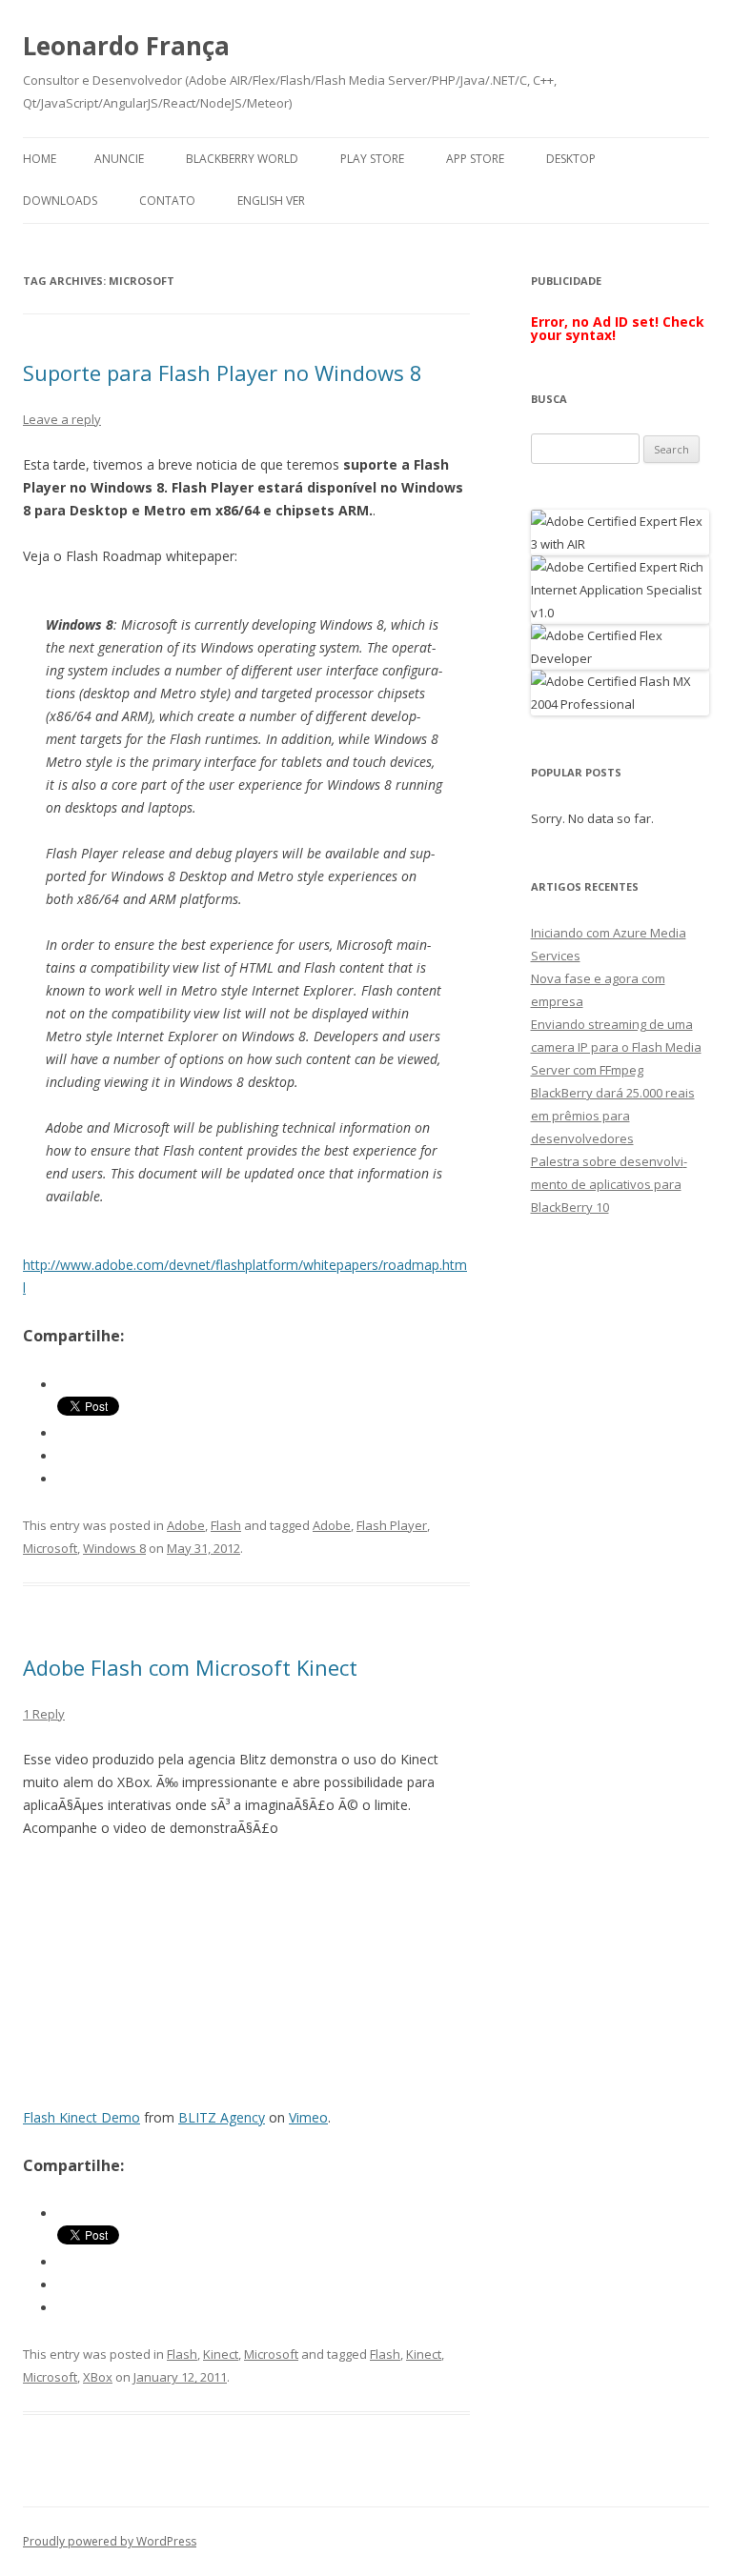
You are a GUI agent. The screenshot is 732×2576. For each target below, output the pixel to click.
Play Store (372, 159)
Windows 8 (114, 1548)
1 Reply (44, 1714)
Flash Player (392, 1525)
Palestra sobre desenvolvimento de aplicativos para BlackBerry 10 (609, 1184)
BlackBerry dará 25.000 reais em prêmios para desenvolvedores (613, 1116)
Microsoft (50, 1548)
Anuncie (119, 159)
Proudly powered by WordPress (110, 2541)
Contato (167, 201)
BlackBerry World (242, 159)
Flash (226, 1525)
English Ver (271, 201)
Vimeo (308, 2117)
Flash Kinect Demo (81, 2117)
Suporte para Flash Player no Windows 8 (223, 372)
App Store (475, 159)
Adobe (186, 1525)
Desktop (571, 159)
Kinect (221, 2354)
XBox (98, 2377)
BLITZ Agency (222, 2117)
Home (40, 159)
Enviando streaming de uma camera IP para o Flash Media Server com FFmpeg (616, 1047)
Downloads (60, 201)
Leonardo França (126, 46)
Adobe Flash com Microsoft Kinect (190, 1667)
